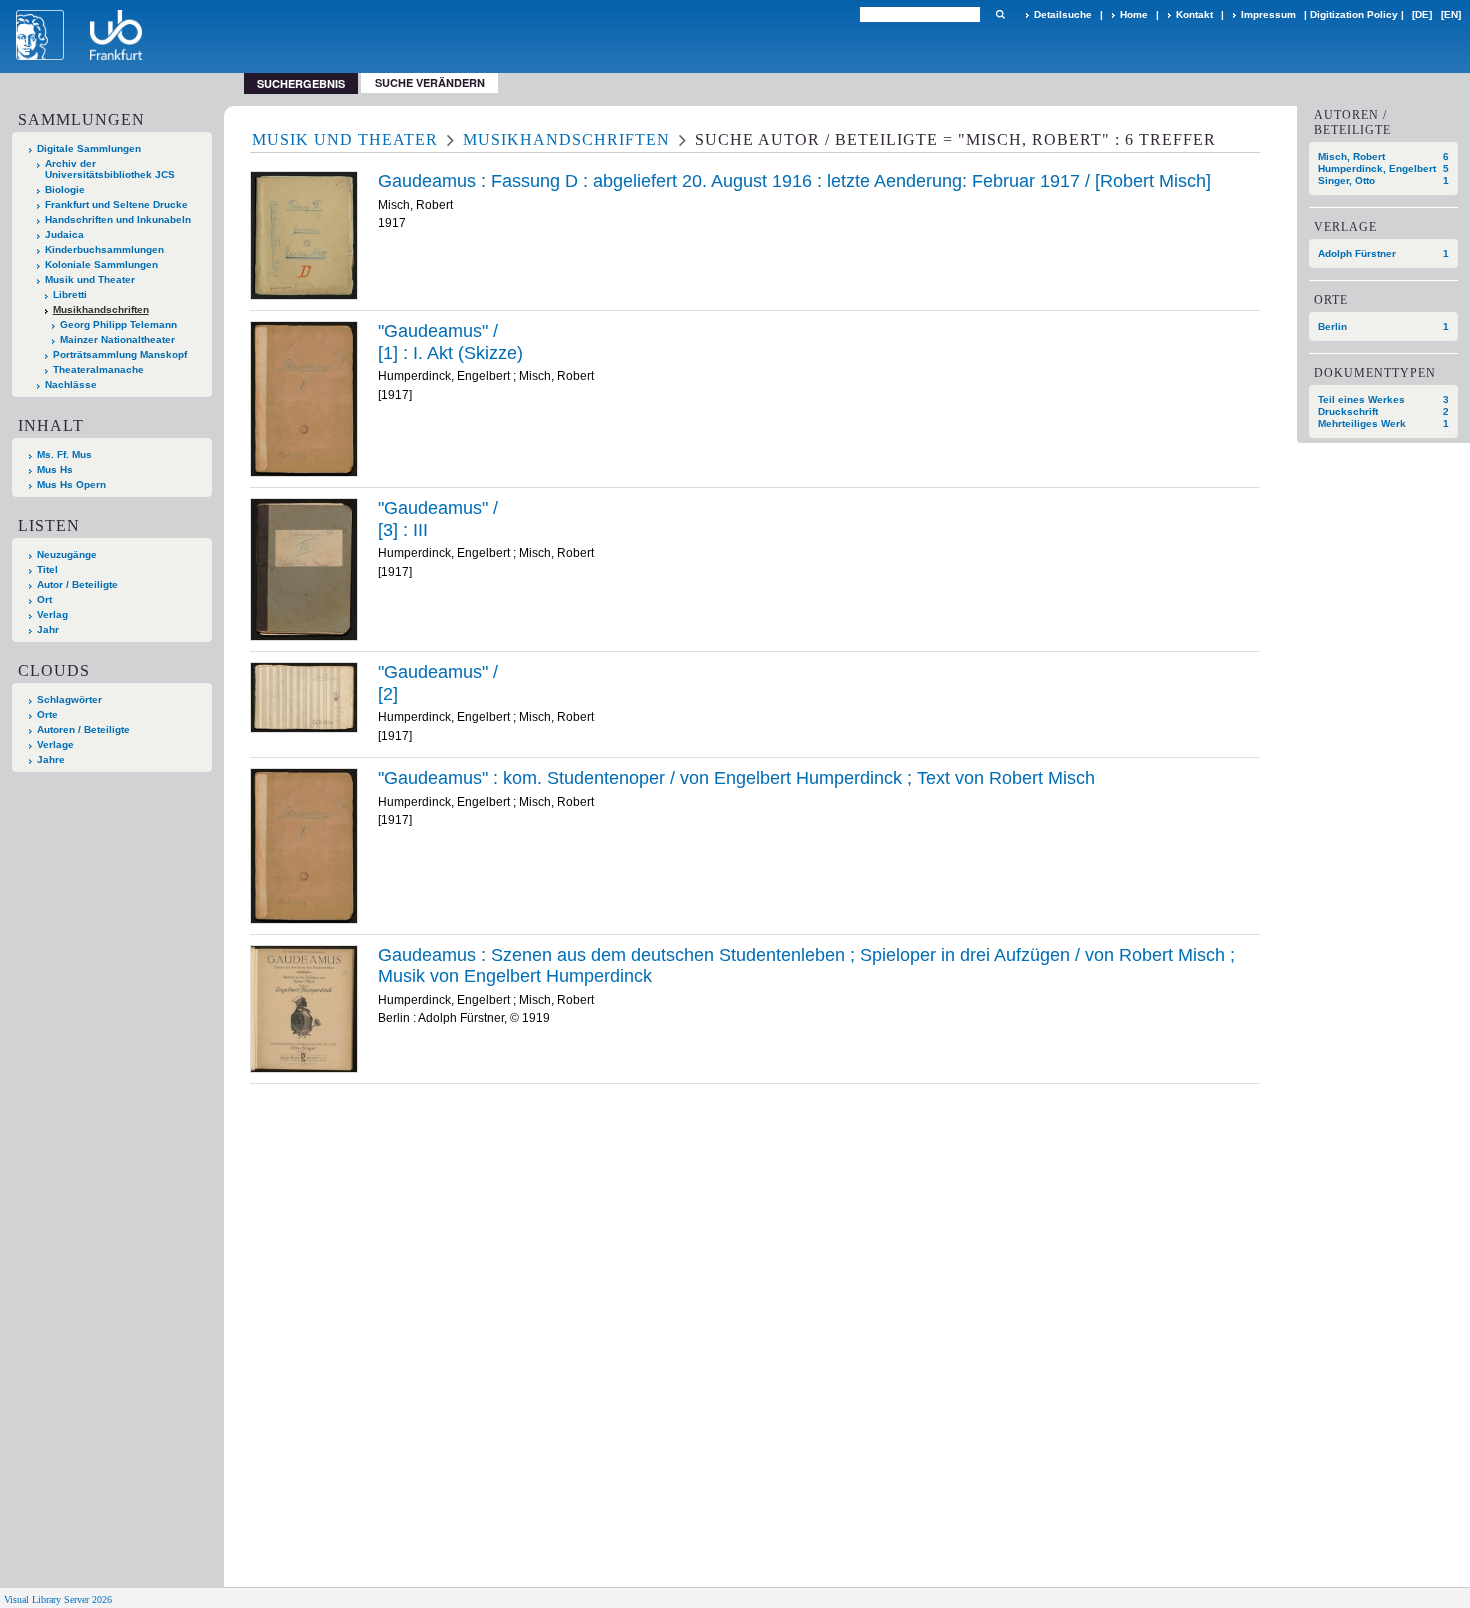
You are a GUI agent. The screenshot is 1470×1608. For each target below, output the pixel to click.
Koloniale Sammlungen (101, 264)
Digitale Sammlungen (89, 148)
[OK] (1000, 14)
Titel (47, 569)
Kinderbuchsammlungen (104, 249)
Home (1134, 14)
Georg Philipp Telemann (118, 324)
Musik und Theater (90, 279)
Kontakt (1194, 14)
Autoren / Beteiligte (83, 729)
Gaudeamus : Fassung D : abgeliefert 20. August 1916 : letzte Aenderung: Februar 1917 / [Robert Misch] (794, 181)
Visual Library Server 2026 (58, 1599)
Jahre (51, 759)
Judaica (64, 234)
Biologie (65, 189)
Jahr (48, 629)
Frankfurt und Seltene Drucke (116, 204)
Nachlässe (71, 384)
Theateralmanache (98, 369)
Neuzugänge (67, 554)
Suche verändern (430, 82)
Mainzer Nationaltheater (117, 339)
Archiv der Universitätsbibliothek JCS (110, 169)
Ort (44, 599)
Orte (47, 714)
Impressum (1268, 14)
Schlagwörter (69, 699)
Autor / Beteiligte (77, 584)
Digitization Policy (1354, 14)
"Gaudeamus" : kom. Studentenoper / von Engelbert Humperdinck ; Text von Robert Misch (736, 778)
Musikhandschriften (101, 309)
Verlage (55, 744)
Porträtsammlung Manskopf (120, 354)
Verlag (52, 614)
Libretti (70, 294)
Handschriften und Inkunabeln (118, 219)
